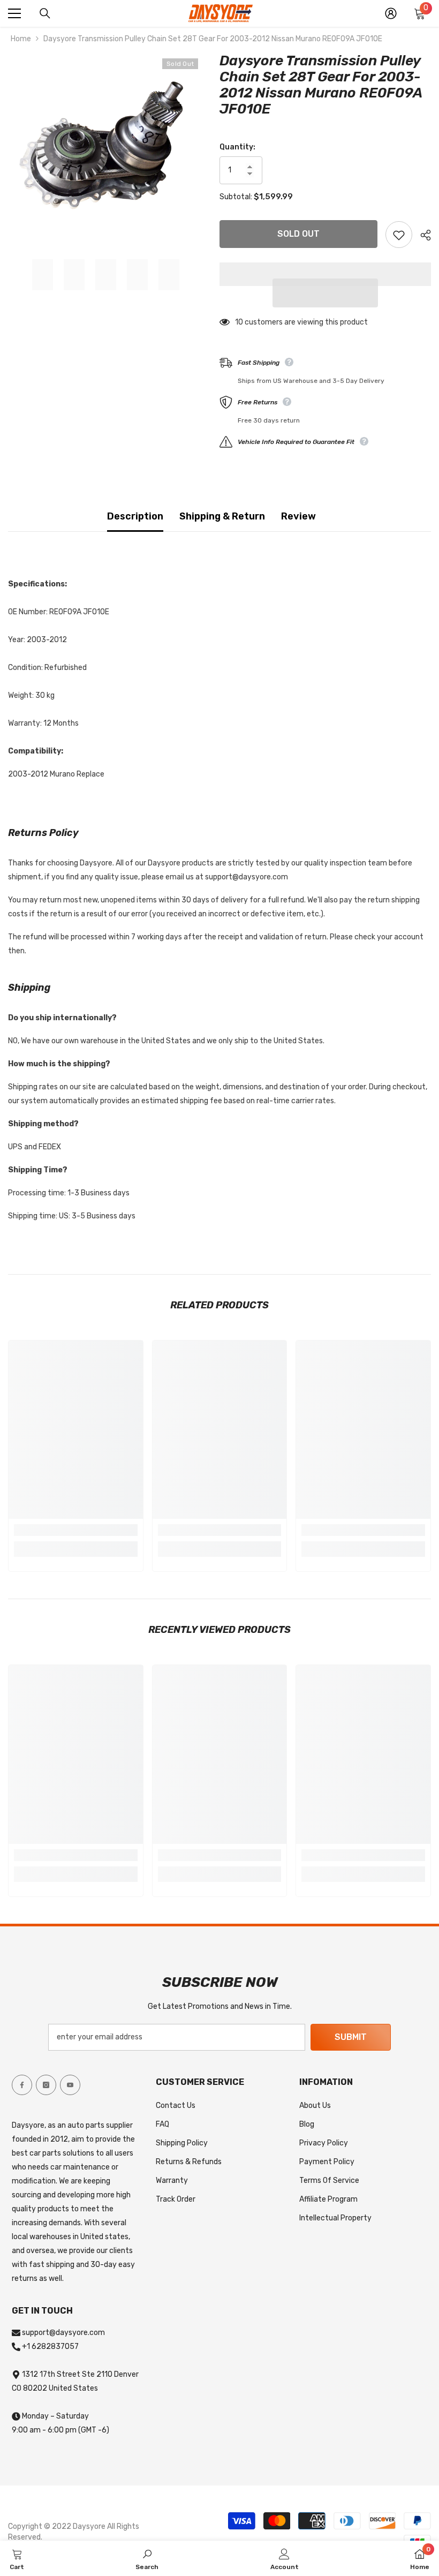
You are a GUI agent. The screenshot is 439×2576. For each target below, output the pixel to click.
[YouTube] (70, 2085)
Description (135, 516)
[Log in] (391, 13)
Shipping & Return (222, 516)
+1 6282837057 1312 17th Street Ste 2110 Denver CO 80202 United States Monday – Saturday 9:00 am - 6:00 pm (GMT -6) (75, 2388)
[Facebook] (22, 2085)
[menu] (14, 13)
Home (21, 39)
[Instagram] (46, 2085)
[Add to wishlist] (399, 235)
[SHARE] (422, 235)
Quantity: (237, 147)
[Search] (45, 13)
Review (298, 516)
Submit (351, 2037)
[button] (326, 293)
